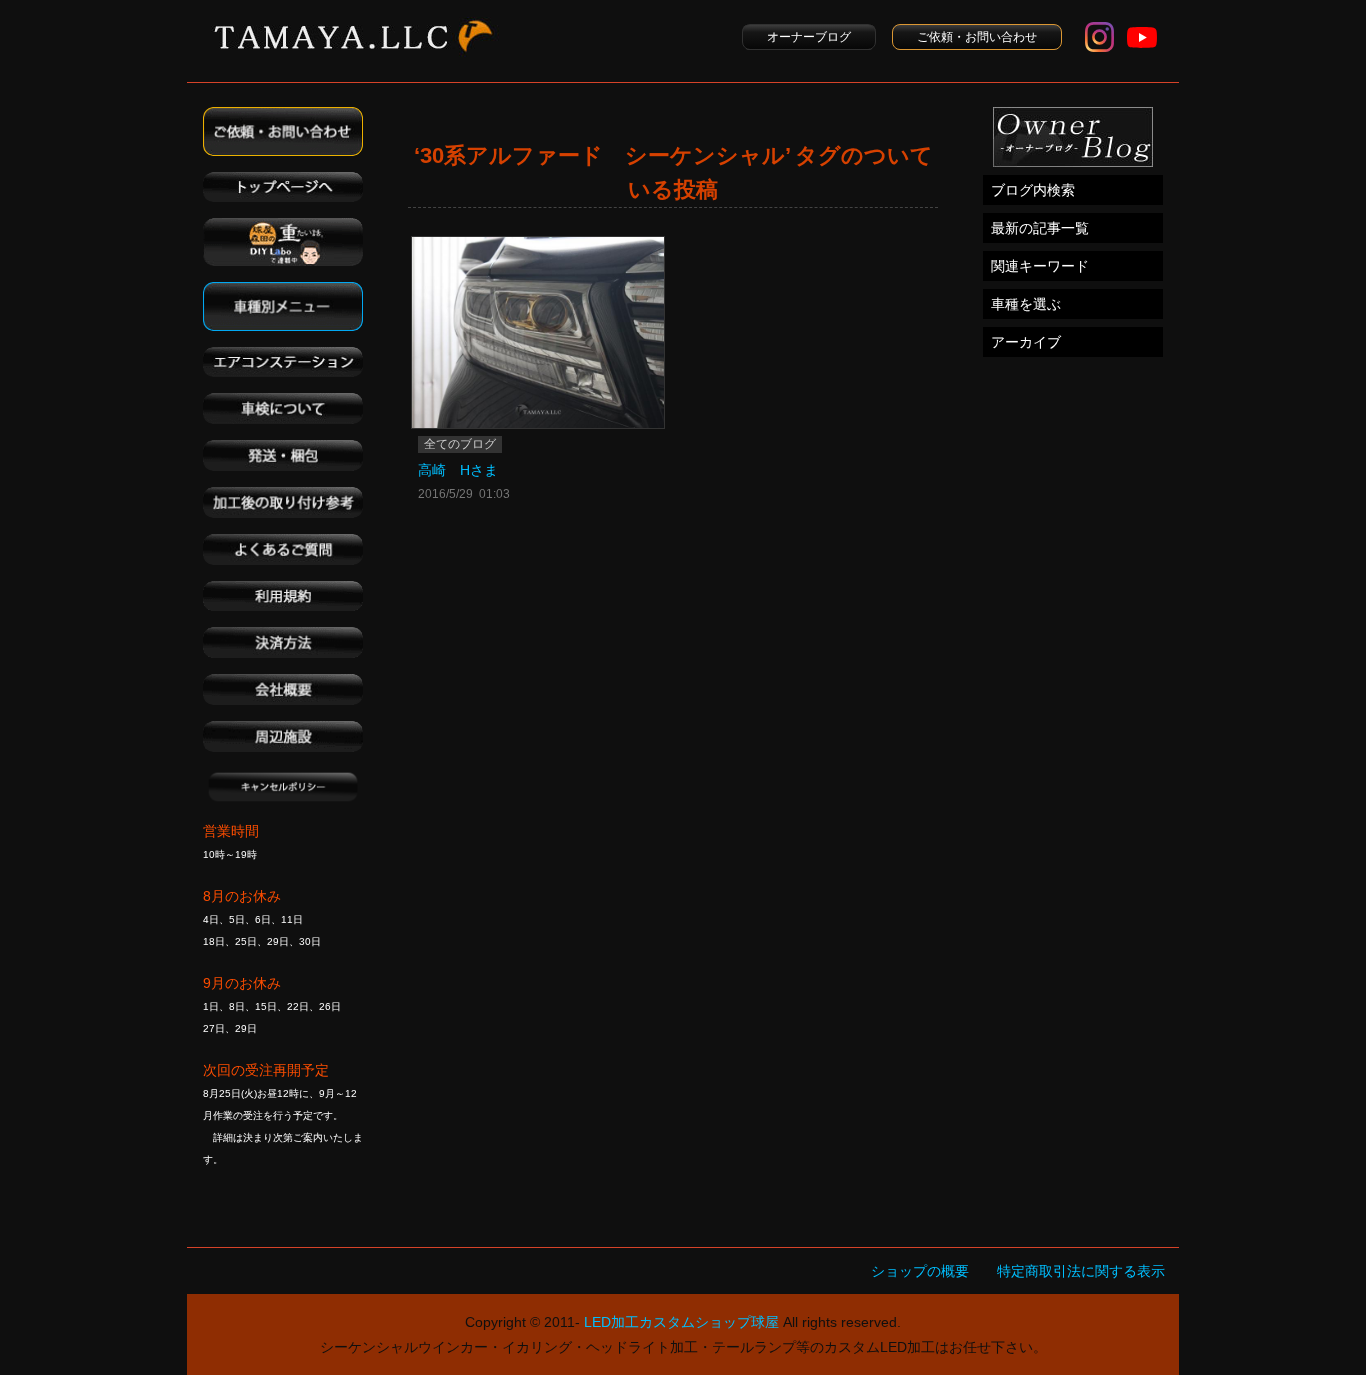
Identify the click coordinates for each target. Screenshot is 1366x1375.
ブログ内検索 (1033, 190)
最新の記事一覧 (1040, 228)
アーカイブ (1026, 342)
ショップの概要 (920, 1271)
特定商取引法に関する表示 (1081, 1271)
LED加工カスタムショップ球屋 (681, 1322)
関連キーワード (1040, 266)
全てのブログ (460, 444)
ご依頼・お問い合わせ (977, 37)
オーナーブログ (809, 37)
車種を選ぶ (1026, 304)
